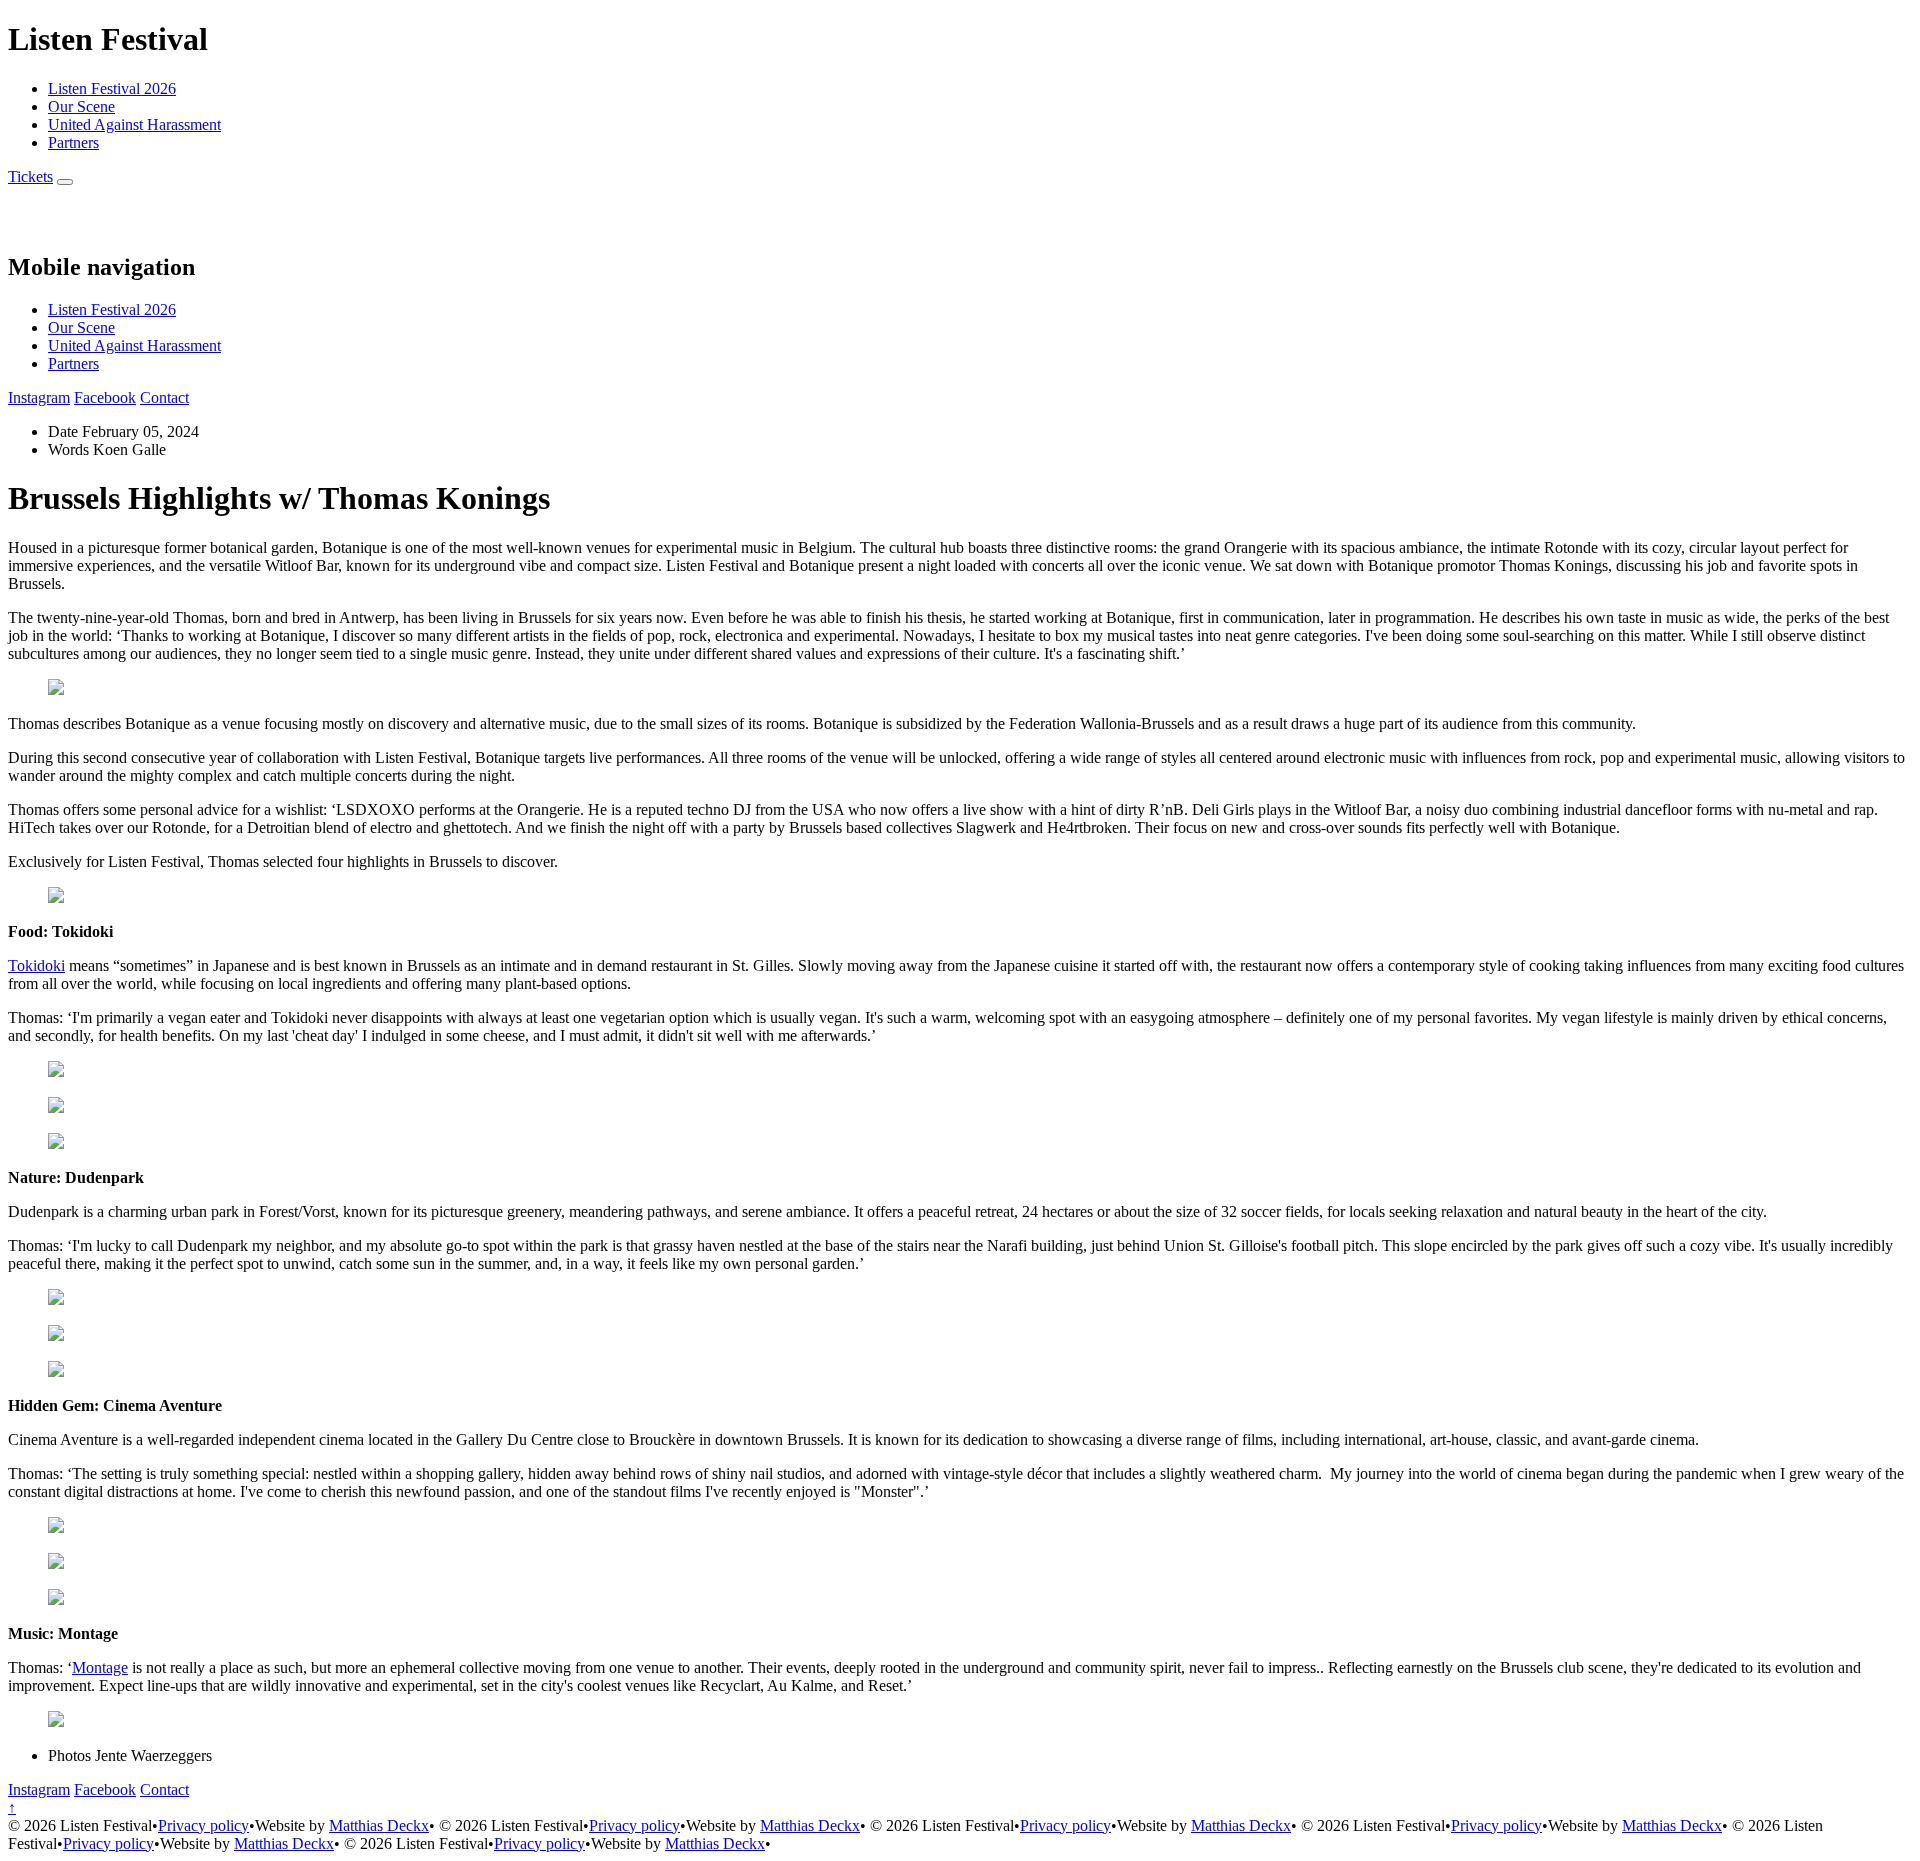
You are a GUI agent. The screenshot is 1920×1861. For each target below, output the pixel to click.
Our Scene (81, 106)
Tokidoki (36, 965)
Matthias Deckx (379, 1825)
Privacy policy (203, 1825)
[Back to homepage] (30, 224)
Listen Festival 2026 (112, 88)
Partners (73, 142)
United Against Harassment (134, 124)
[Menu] (65, 182)
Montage (100, 1667)
